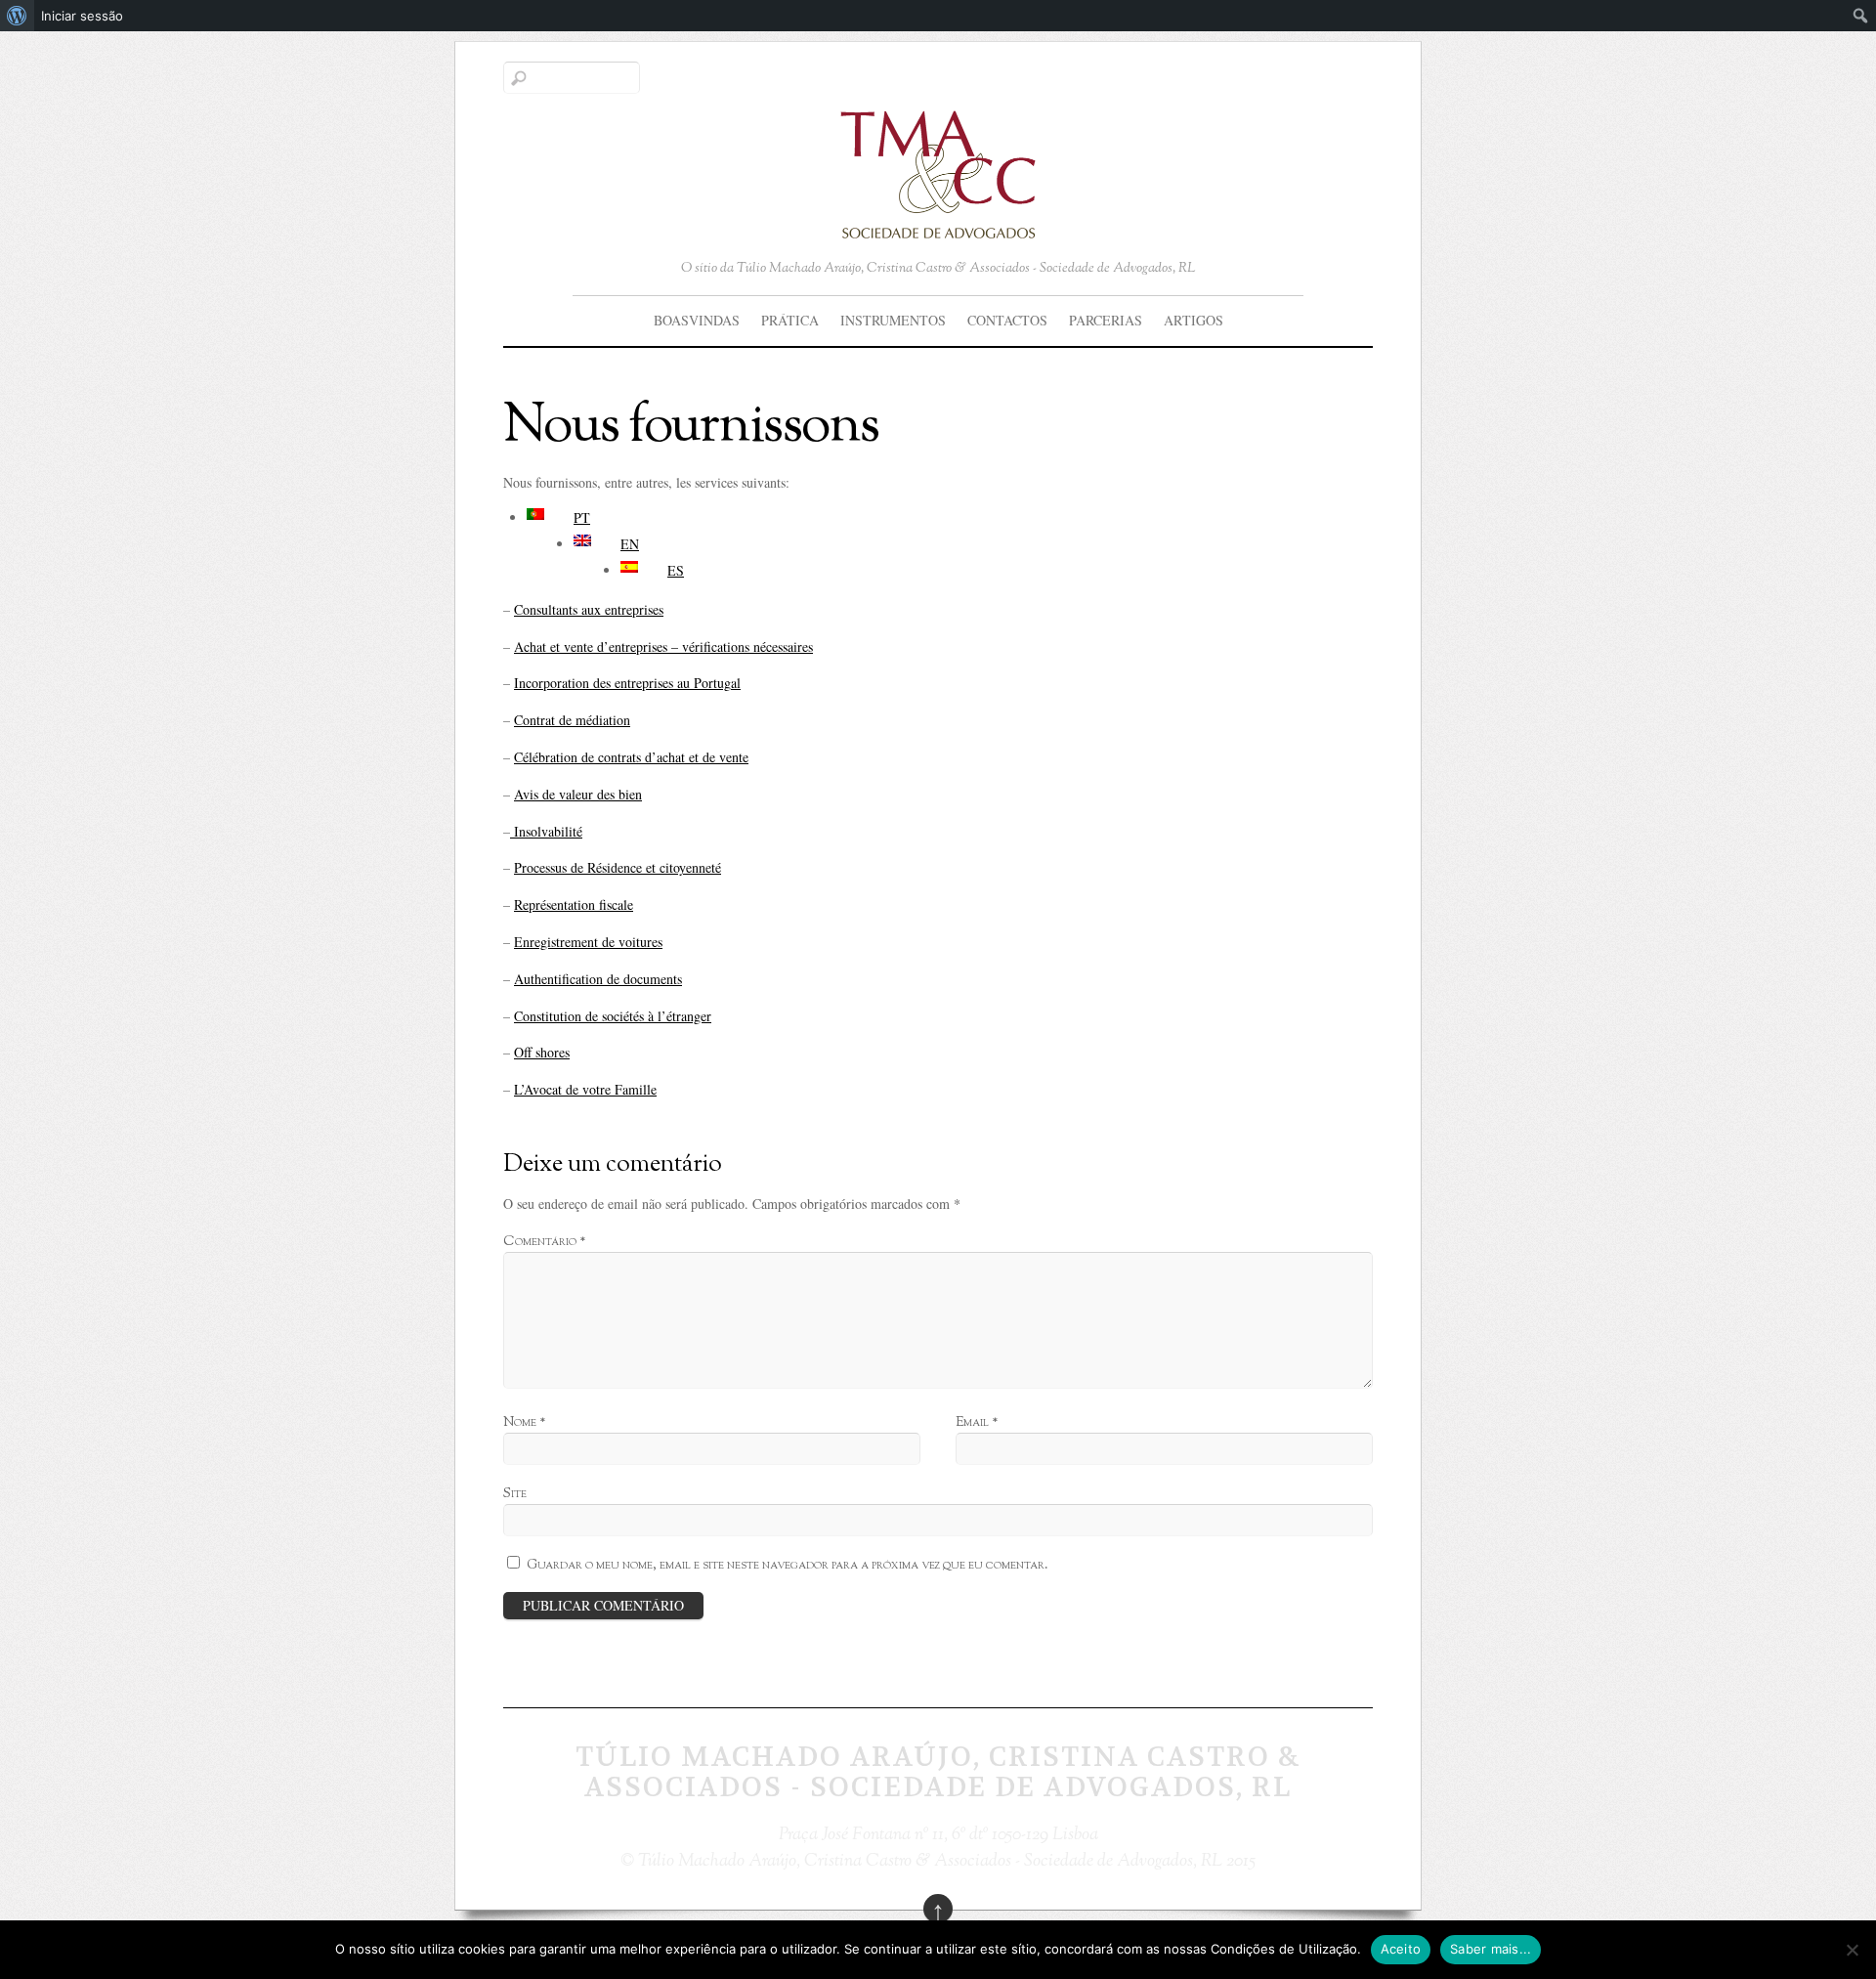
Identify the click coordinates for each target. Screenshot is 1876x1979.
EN (630, 544)
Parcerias (1106, 320)
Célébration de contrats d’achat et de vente (631, 757)
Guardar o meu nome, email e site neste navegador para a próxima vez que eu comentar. (788, 1565)
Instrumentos (893, 320)
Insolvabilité (546, 831)
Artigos (1194, 320)
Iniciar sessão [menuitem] (82, 16)
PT (582, 517)
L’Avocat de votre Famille (585, 1089)
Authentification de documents (598, 979)
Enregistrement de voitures (588, 942)
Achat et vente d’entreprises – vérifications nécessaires (663, 646)
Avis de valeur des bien (578, 794)
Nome (524, 1422)
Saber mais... (1491, 1949)
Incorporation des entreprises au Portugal (627, 683)
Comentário (544, 1242)
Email (977, 1422)
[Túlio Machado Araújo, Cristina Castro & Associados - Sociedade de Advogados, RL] (938, 224)
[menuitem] (17, 16)
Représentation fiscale (574, 904)
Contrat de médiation (572, 720)
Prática (790, 320)
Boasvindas (697, 320)
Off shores (542, 1052)
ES (676, 570)
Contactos (1007, 320)
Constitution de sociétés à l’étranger (613, 1016)
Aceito (1401, 1949)
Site (515, 1494)
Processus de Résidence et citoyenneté (618, 867)
